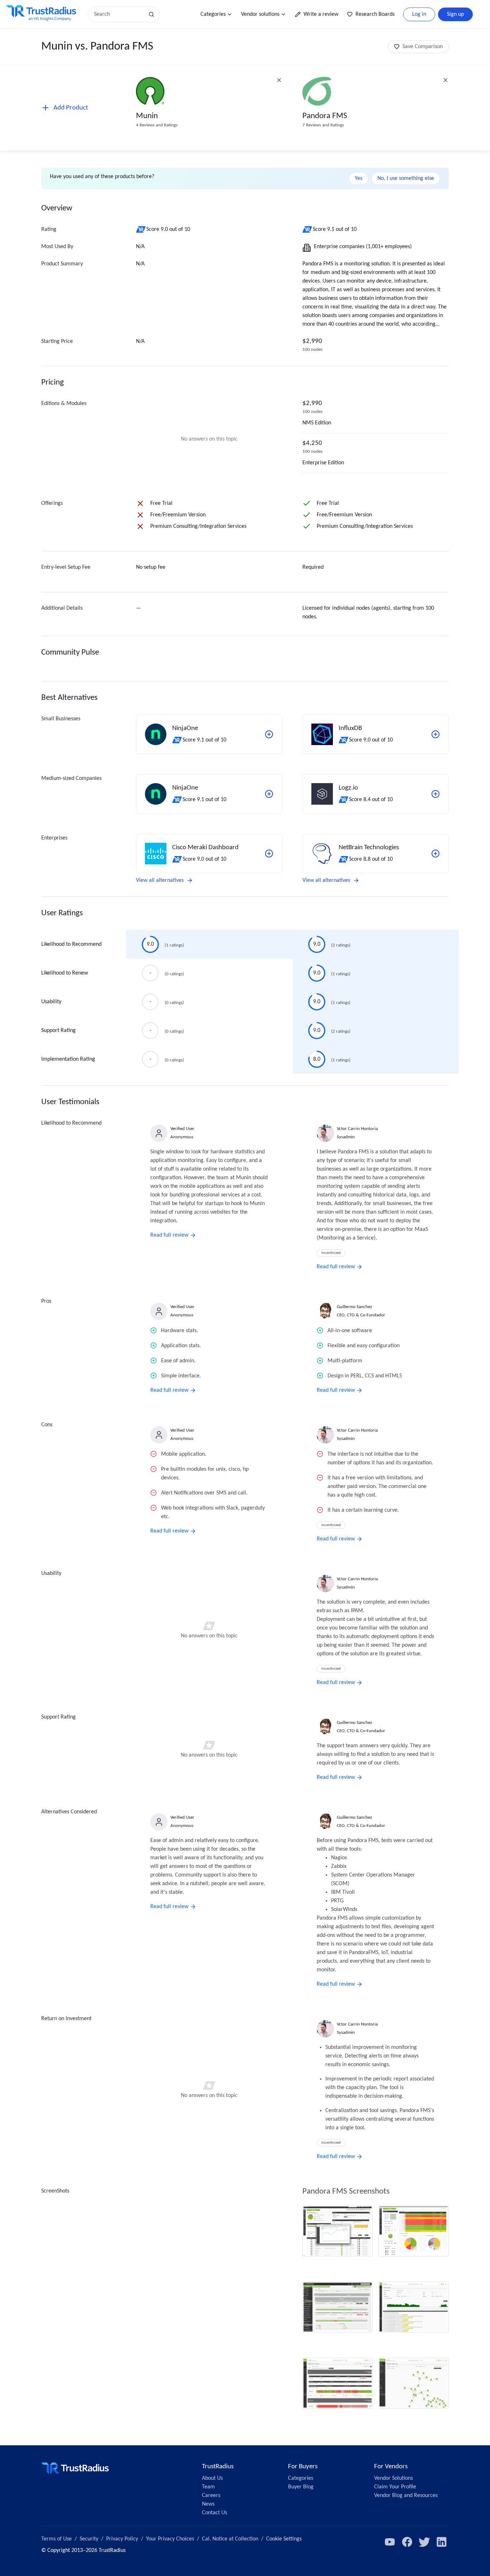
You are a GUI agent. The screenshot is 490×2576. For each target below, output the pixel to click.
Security (89, 2539)
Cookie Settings (284, 2539)
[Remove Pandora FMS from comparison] (446, 80)
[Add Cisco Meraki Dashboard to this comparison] (269, 854)
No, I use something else (406, 178)
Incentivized (331, 1253)
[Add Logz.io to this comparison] (435, 794)
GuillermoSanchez (354, 1307)
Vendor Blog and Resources (406, 2496)
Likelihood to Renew (65, 973)
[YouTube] (390, 2542)
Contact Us (215, 2513)
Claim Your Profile (395, 2487)
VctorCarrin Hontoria (357, 1129)
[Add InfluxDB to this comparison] (435, 734)
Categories (213, 14)
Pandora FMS (325, 116)
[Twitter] (424, 2542)
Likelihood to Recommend (71, 944)
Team (208, 2487)
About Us (212, 2478)
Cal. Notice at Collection (230, 2539)
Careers (211, 2496)
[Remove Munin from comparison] (279, 80)
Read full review (169, 1235)
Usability (51, 1002)
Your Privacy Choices (170, 2539)
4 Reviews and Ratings (157, 125)
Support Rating (58, 1031)
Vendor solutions (260, 14)
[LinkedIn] (442, 2542)
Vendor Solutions (394, 2478)
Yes (359, 178)
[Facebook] (407, 2542)
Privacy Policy (122, 2539)
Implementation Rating (68, 1059)
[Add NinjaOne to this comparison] (269, 734)
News (208, 2504)
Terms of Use (56, 2539)
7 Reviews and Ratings (323, 125)
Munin (147, 116)
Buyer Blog (301, 2487)
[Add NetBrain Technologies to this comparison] (435, 854)
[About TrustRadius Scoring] (141, 229)
